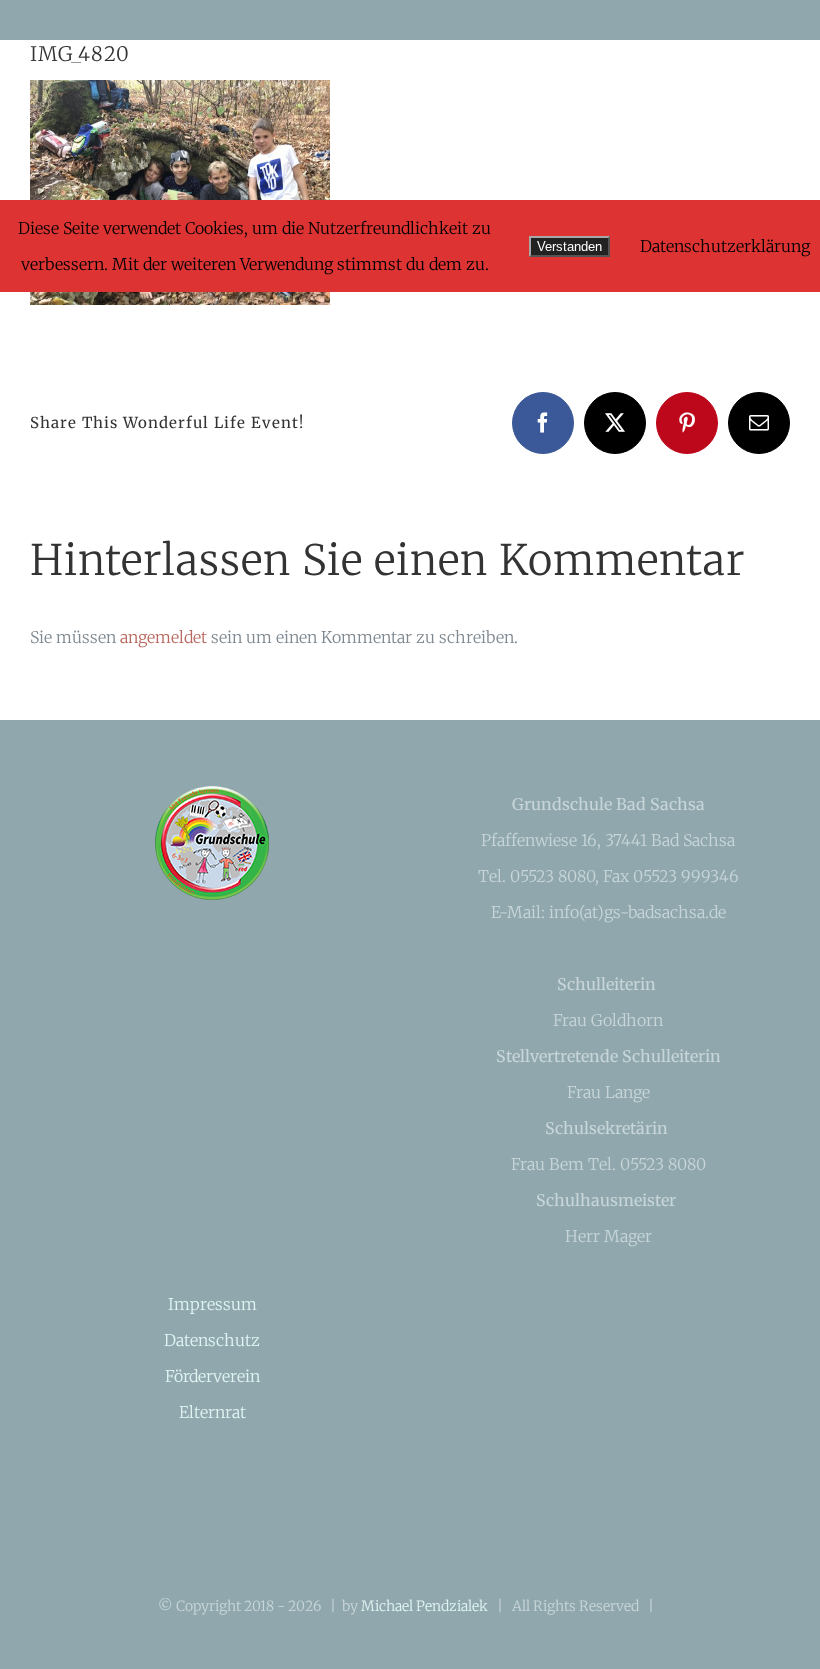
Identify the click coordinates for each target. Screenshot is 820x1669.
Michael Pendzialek (424, 1606)
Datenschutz (212, 1340)
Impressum (212, 1304)
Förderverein (212, 1376)
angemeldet (163, 637)
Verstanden (569, 246)
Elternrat (212, 1412)
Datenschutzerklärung (725, 246)
